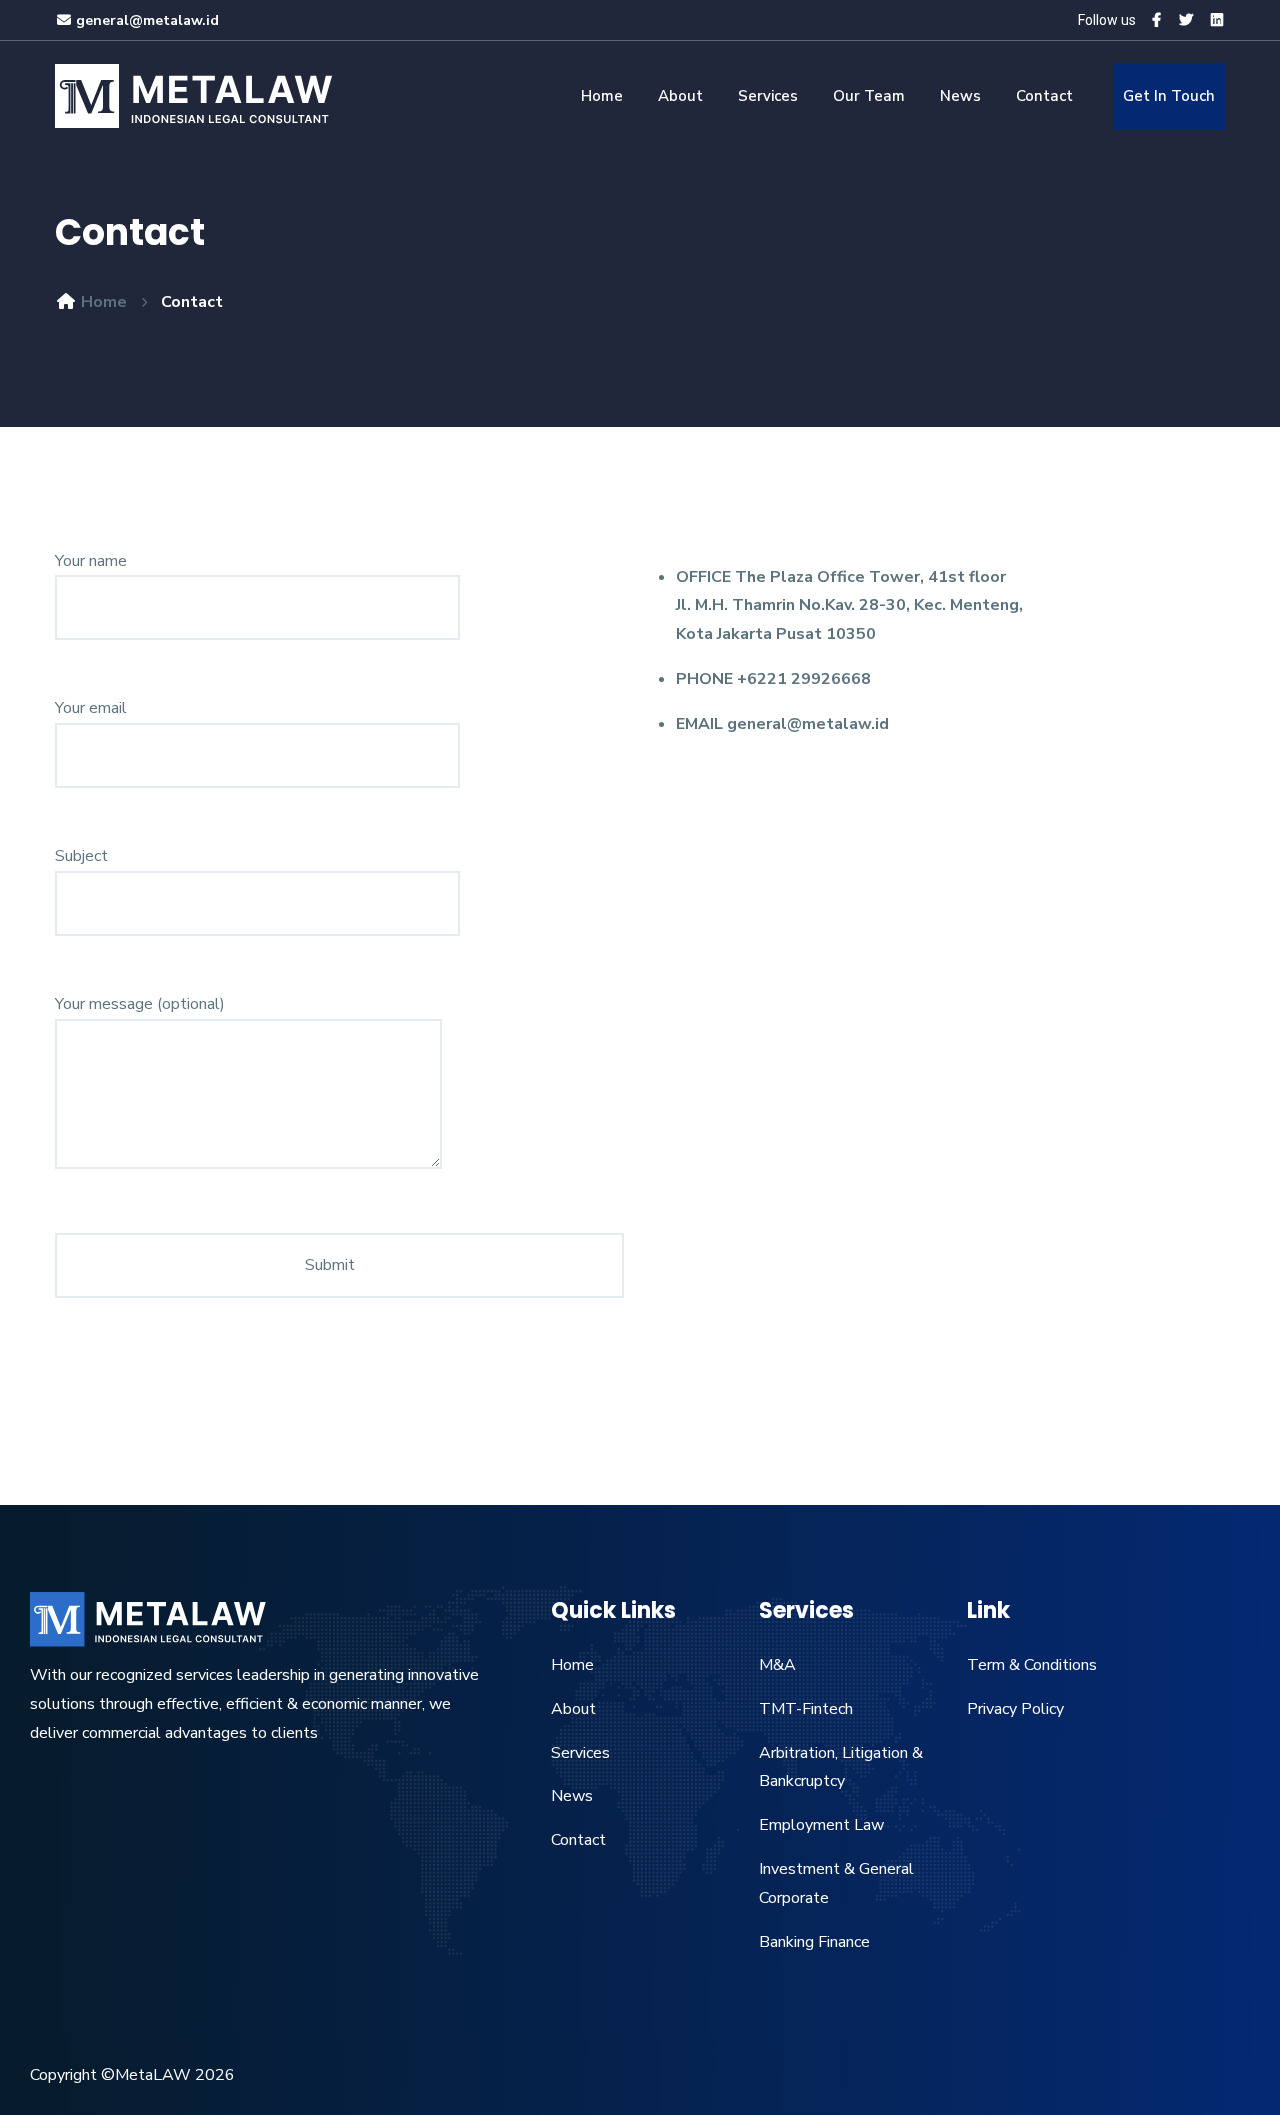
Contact (1044, 96)
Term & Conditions (1032, 1665)
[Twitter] (1186, 20)
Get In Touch (1169, 96)
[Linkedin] (1217, 20)
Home (602, 96)
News (960, 96)
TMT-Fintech (806, 1709)
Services (768, 96)
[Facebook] (1156, 20)
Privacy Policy (1015, 1709)
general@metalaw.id (147, 20)
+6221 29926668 (804, 679)
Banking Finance (814, 1942)
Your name (91, 561)
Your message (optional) (140, 1004)
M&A (777, 1665)
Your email (91, 708)
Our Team (869, 96)
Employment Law (821, 1825)
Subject (81, 856)
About (680, 96)
